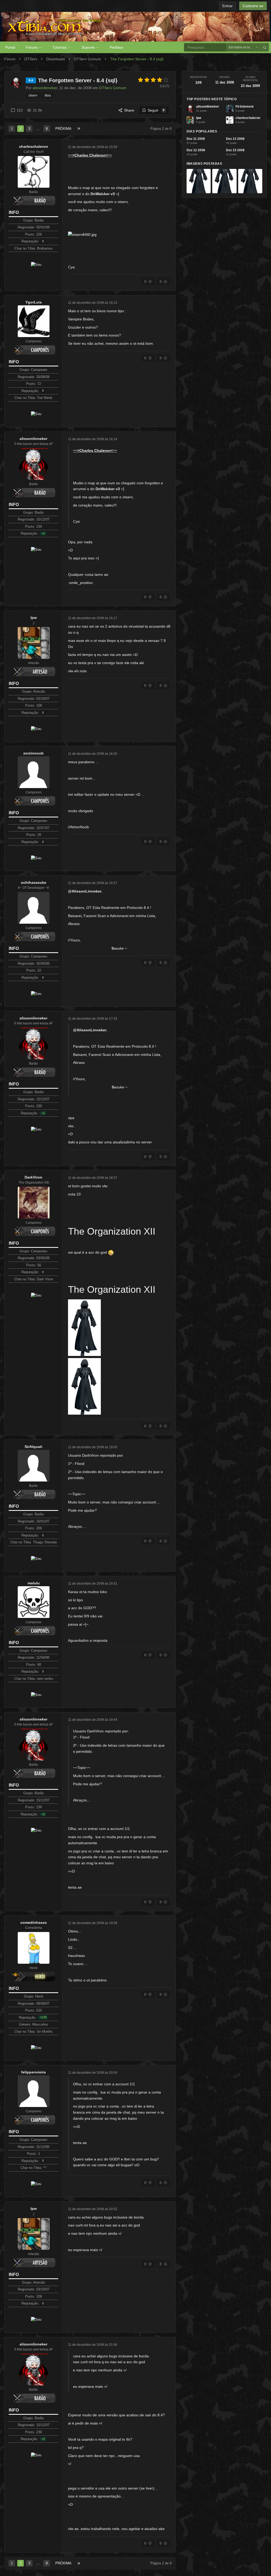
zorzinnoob (33, 753)
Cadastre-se (253, 6)
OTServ (31, 59)
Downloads (56, 59)
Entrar (227, 6)
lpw (34, 618)
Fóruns (32, 47)
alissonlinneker (33, 439)
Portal (10, 47)
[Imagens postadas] (199, 181)
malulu (34, 1583)
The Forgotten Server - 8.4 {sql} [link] (137, 59)
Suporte (88, 47)
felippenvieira (33, 2072)
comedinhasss (34, 1922)
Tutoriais (60, 47)
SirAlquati (33, 1447)
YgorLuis (34, 302)
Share (129, 110)
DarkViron (33, 1177)
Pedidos (116, 47)
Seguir (156, 110)
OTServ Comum (87, 59)
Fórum (10, 59)
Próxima (63, 129)
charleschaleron (34, 146)
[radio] (141, 80)
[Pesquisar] (265, 47)
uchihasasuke (34, 882)
